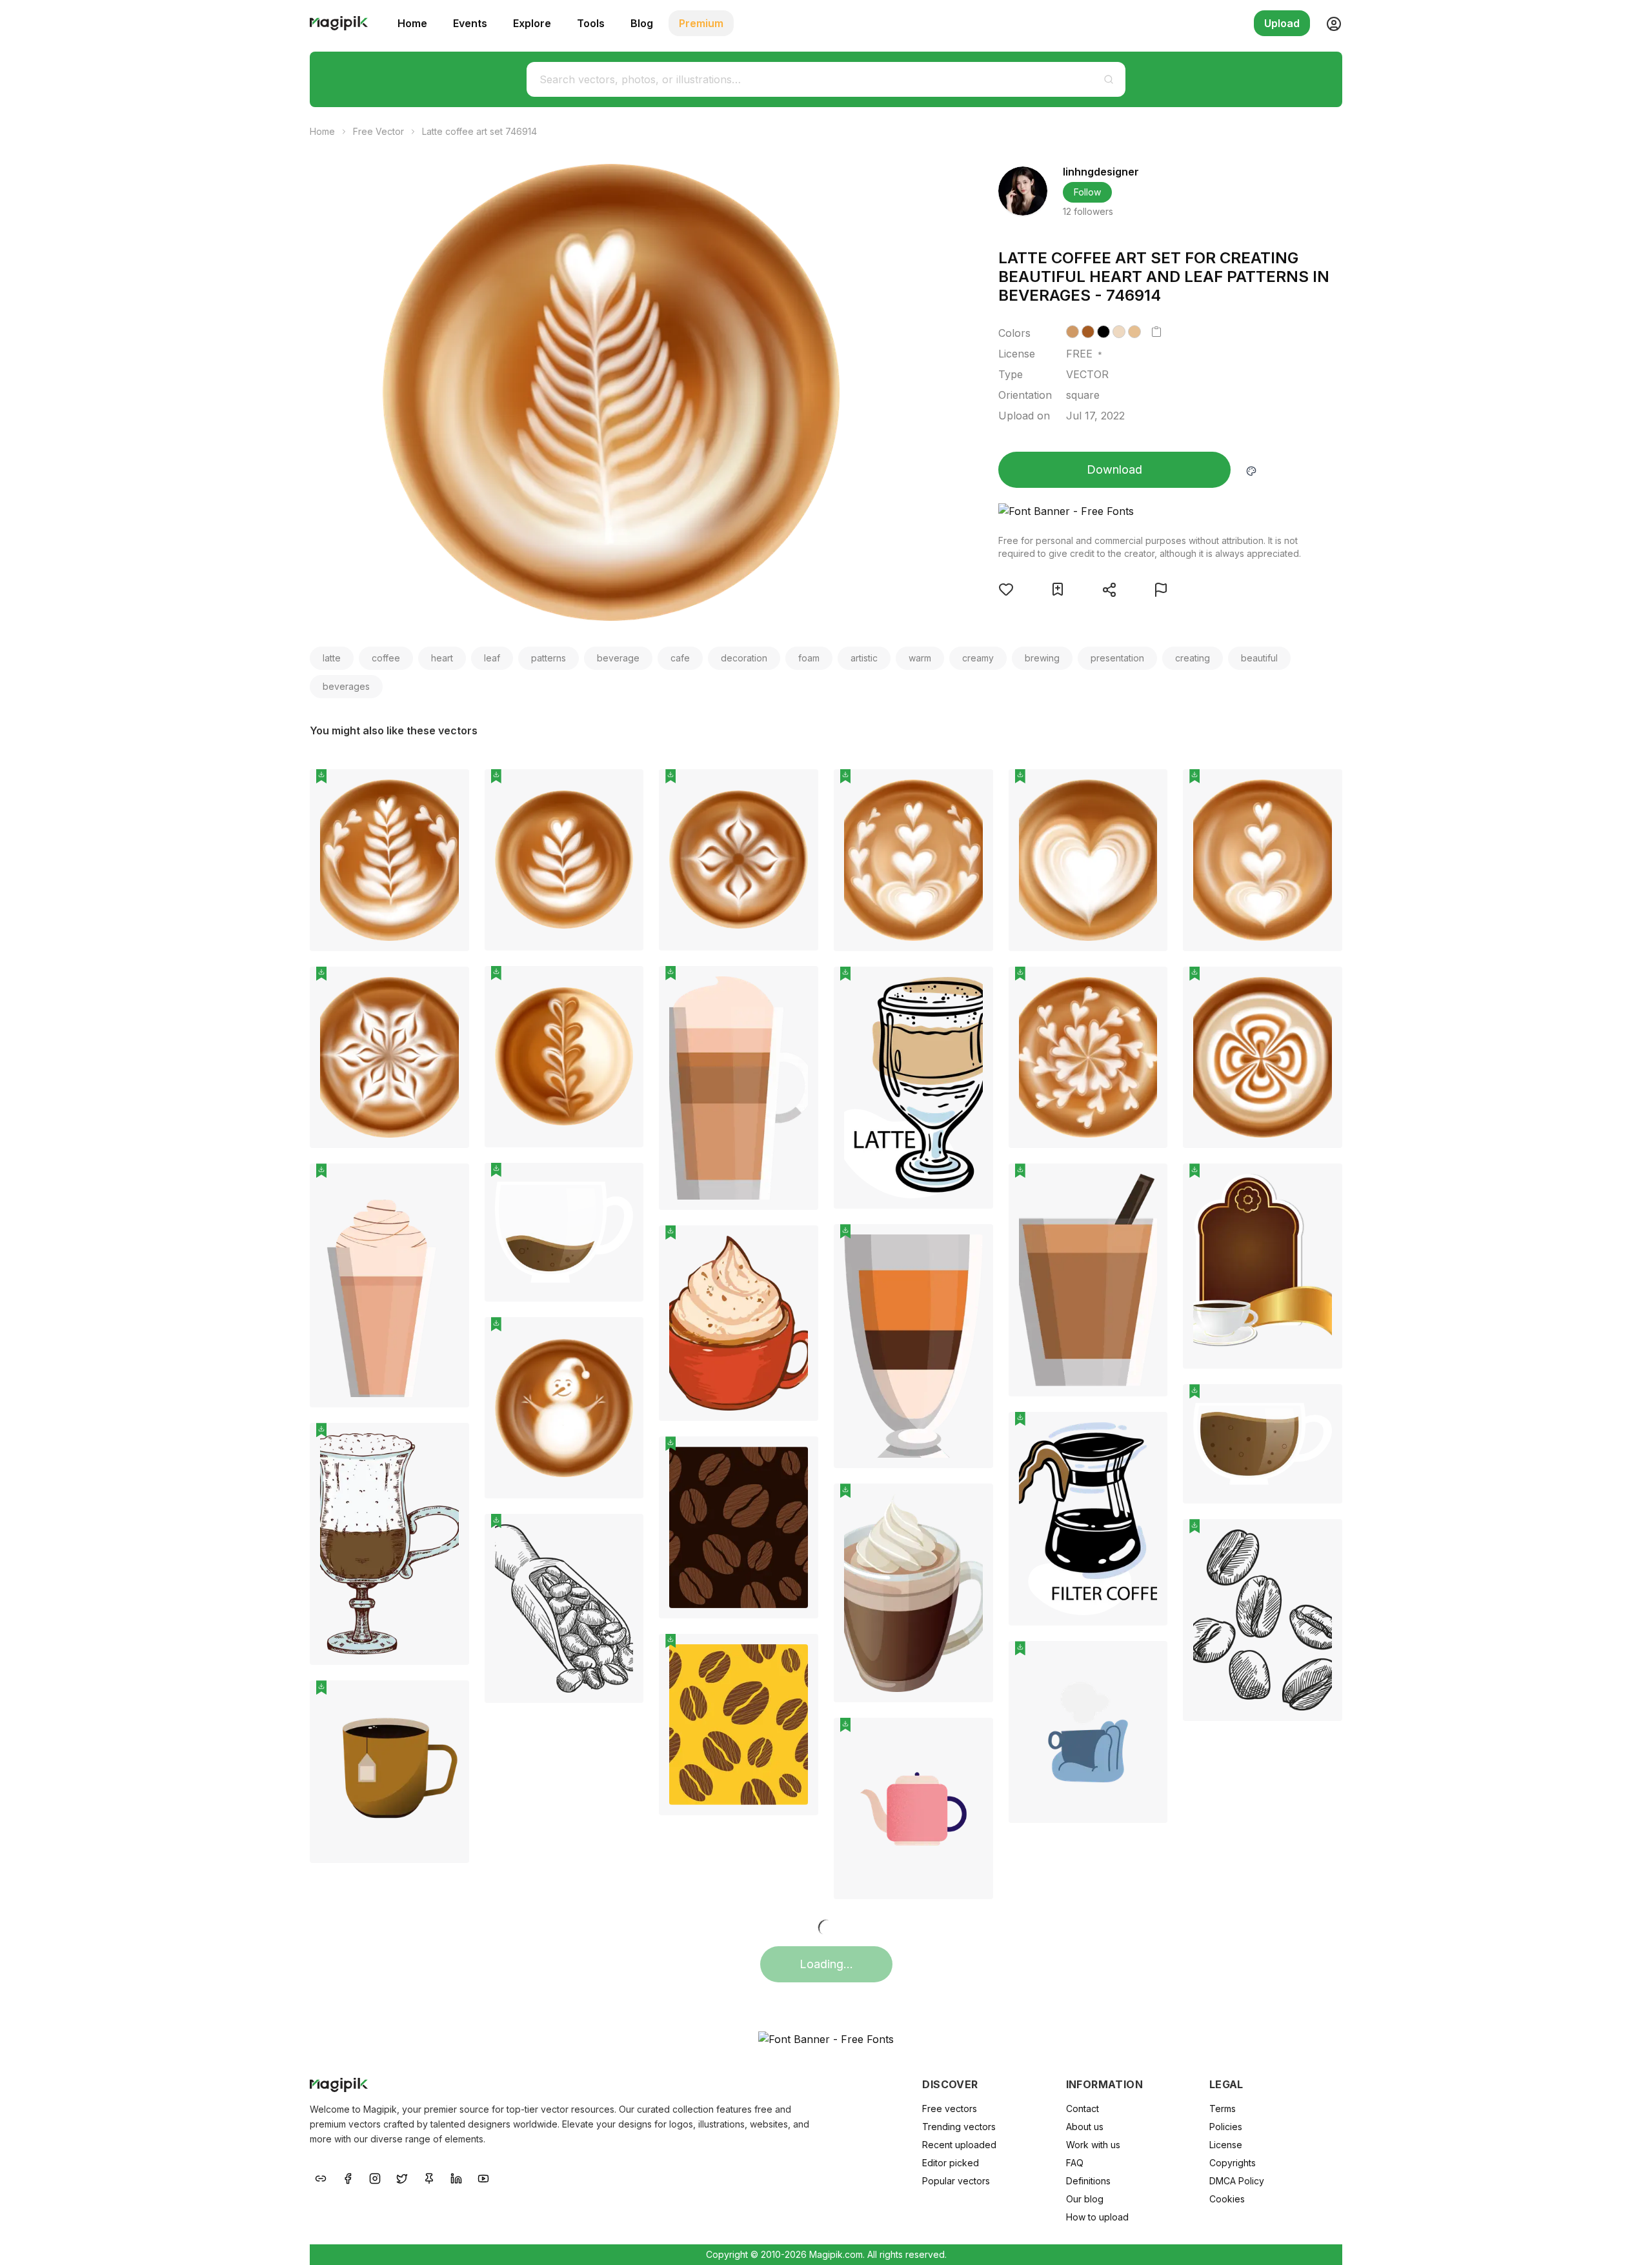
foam (809, 658)
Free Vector (378, 131)
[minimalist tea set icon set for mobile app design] (913, 1808)
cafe (680, 658)
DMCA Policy (1237, 2181)
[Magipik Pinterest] (429, 2178)
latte (332, 658)
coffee (386, 658)
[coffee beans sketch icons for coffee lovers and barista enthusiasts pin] (1323, 1538)
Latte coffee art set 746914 (479, 131)
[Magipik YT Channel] (483, 2178)
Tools (591, 23)
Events (470, 23)
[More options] (452, 956)
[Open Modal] (1006, 589)
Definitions (1088, 2181)
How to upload (1097, 2217)
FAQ (1075, 2163)
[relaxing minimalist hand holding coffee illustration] (1088, 1732)
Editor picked (951, 2163)
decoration (744, 658)
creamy (978, 658)
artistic (864, 658)
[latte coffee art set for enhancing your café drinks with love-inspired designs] (913, 860)
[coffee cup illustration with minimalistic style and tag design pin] (450, 1700)
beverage (618, 658)
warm (920, 658)
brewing (1042, 658)
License (1226, 2145)
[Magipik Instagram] (375, 2178)
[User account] (1329, 23)
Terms (1223, 2109)
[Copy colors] (1156, 332)
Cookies (1227, 2199)
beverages (346, 686)
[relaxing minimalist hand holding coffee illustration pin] (1148, 1660)
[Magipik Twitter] (402, 2178)
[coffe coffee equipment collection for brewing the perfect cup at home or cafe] (913, 1593)
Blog (642, 23)
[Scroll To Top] (1625, 2240)
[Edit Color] (1251, 470)
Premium (701, 23)
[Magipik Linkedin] (456, 2178)
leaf (492, 658)
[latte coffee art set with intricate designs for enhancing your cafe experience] (1263, 1058)
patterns (549, 658)
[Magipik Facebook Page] (348, 2178)
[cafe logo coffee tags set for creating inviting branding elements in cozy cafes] (1263, 1266)
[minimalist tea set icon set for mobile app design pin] (974, 1737)
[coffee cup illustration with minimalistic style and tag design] (389, 1771)
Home (412, 23)
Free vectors (950, 2109)
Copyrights (1233, 2163)
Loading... (826, 1964)
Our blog (1085, 2199)
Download (1114, 469)
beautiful (1259, 658)
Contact (1083, 2109)
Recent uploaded (959, 2145)
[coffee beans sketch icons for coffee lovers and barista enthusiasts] (1263, 1620)
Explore (532, 23)
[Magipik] (339, 23)
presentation (1117, 658)
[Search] (1109, 79)
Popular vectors (956, 2181)
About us (1085, 2127)
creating (1193, 658)
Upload (1282, 23)
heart (442, 658)
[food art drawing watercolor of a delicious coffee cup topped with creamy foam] (739, 1323)
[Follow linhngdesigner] (1023, 191)
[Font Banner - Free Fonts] (1150, 511)
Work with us (1093, 2145)
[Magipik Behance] (321, 2178)
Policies (1226, 2127)
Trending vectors (959, 2127)
